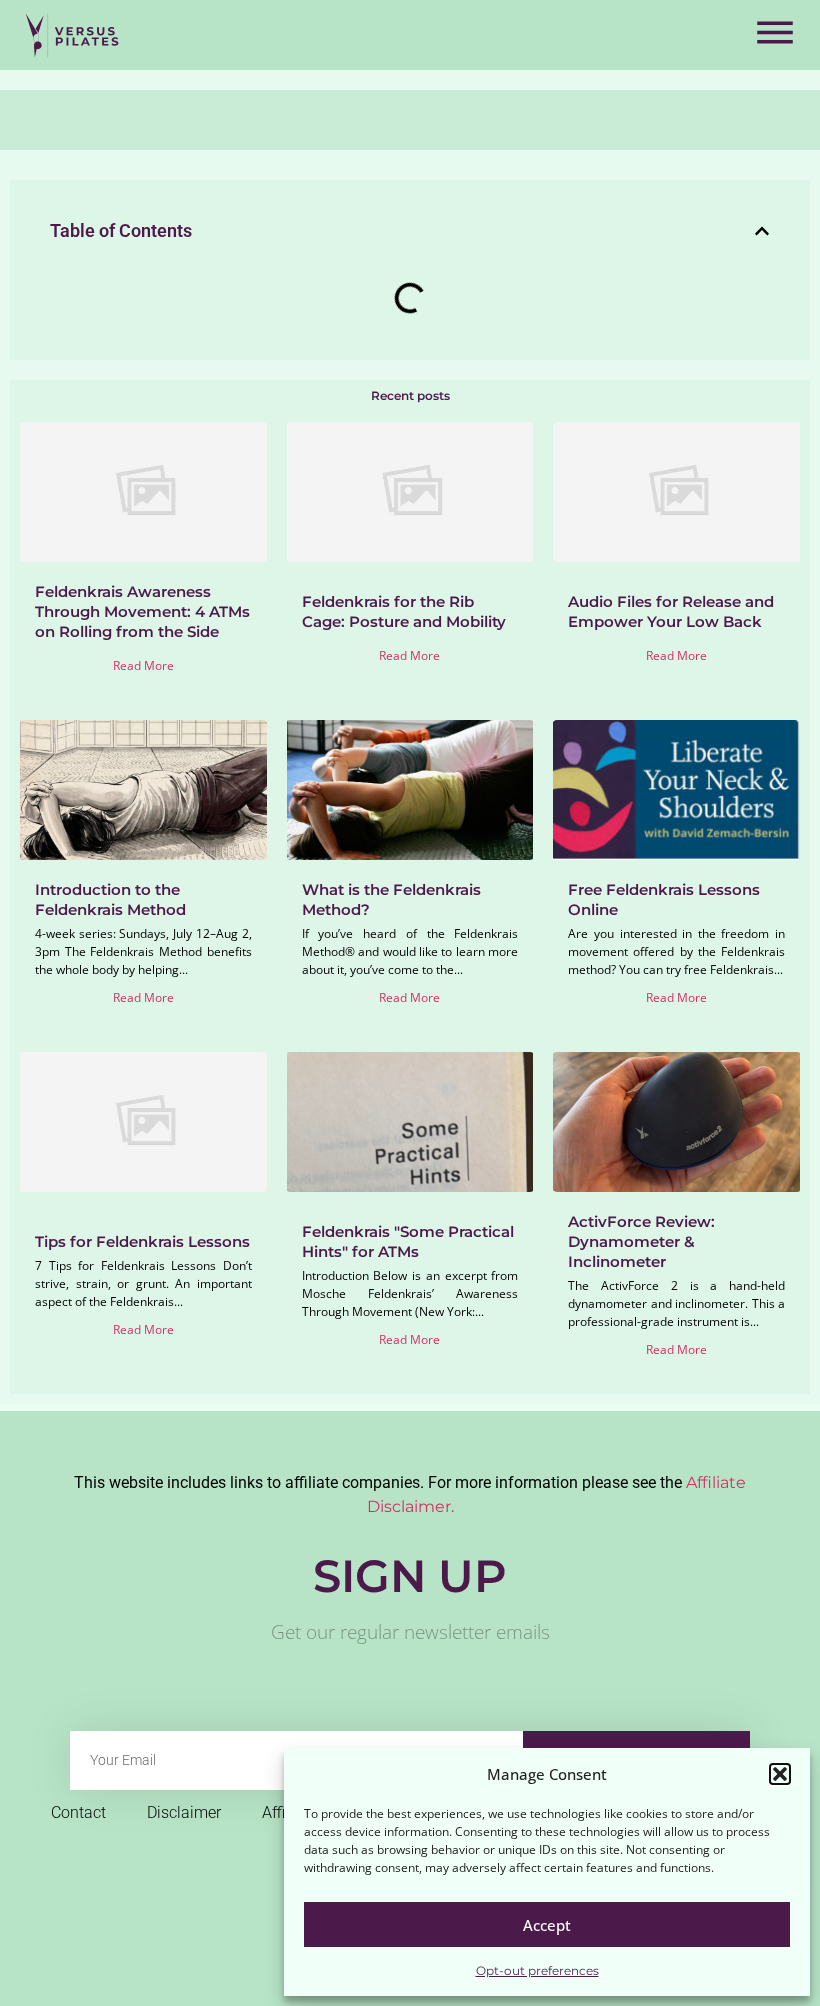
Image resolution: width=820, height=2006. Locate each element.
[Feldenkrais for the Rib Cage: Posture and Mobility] (410, 492)
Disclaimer (184, 1812)
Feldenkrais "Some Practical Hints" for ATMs (408, 1241)
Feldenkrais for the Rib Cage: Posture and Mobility (404, 611)
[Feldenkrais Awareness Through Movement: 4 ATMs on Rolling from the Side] (143, 492)
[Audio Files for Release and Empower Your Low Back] (677, 492)
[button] (780, 1774)
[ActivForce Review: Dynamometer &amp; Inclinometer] (677, 1122)
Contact (78, 1812)
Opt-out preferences (537, 1970)
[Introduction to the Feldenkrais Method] (143, 790)
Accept (547, 1925)
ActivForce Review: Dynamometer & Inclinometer (641, 1241)
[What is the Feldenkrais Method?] (410, 790)
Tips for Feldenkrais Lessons (142, 1241)
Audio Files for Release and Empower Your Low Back (671, 611)
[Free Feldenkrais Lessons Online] (677, 790)
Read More (143, 665)
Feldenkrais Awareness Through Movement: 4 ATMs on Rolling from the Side (142, 611)
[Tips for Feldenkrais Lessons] (143, 1122)
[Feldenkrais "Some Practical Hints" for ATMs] (410, 1122)
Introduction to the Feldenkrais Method (110, 899)
